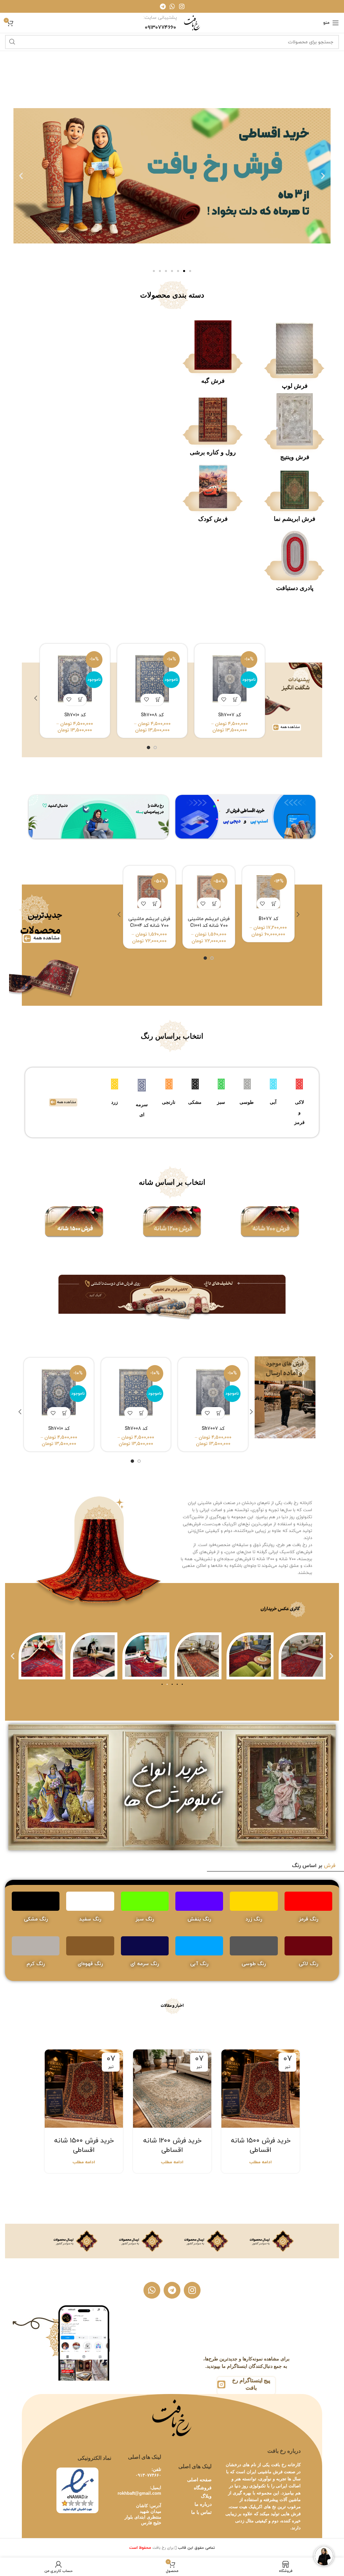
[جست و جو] (12, 42)
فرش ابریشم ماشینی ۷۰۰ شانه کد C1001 (209, 922)
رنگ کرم (36, 1964)
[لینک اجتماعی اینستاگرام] (182, 6)
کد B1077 (268, 919)
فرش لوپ (295, 386)
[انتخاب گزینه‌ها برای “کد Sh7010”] (81, 700)
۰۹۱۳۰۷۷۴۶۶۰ (148, 2475)
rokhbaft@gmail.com (139, 2493)
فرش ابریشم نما (295, 519)
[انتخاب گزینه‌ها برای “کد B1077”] (274, 903)
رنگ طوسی (254, 1964)
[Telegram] (172, 2290)
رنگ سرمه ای (145, 1964)
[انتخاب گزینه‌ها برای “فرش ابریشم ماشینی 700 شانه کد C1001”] (215, 903)
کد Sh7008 (152, 715)
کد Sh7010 (75, 715)
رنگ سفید (90, 1919)
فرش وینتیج (295, 457)
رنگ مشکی (36, 1919)
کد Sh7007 (229, 715)
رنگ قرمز (308, 1919)
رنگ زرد (254, 1919)
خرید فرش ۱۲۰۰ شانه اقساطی (172, 2145)
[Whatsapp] (152, 2290)
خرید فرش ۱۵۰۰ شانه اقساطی (261, 2145)
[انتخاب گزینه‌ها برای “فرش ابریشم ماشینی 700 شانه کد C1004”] (155, 903)
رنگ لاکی (308, 1964)
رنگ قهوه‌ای (90, 1964)
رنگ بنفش (199, 1919)
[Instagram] (192, 2290)
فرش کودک (213, 519)
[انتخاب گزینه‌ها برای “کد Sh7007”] (235, 700)
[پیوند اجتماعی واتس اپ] (172, 6)
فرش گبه (213, 381)
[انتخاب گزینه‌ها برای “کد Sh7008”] (158, 700)
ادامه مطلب (261, 2162)
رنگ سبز (145, 1919)
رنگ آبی (199, 1964)
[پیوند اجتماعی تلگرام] (163, 6)
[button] (323, 176)
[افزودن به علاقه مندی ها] (224, 700)
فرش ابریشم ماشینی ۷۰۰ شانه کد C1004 (149, 922)
